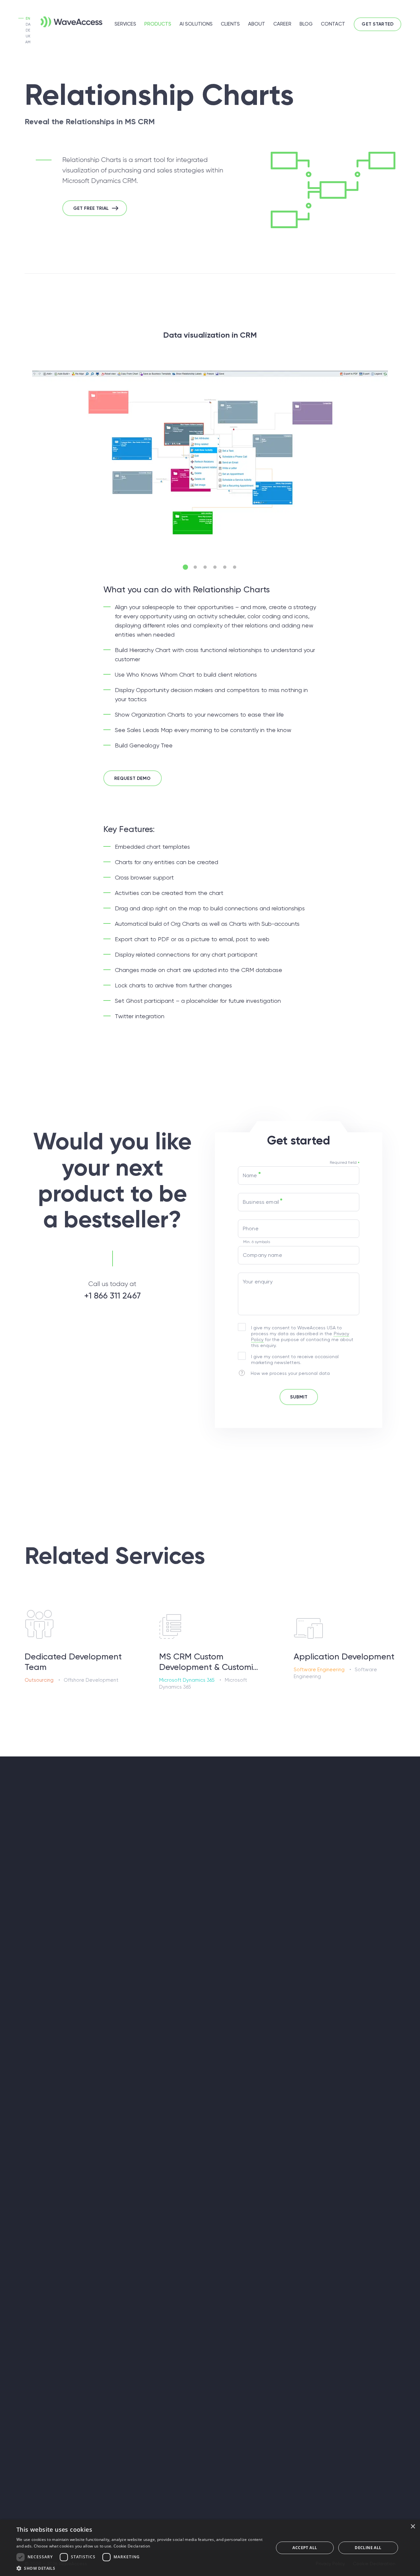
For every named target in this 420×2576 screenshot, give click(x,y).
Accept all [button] (305, 2548)
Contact (333, 24)
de (28, 30)
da (28, 24)
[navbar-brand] (61, 21)
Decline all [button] (368, 2548)
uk (28, 36)
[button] (185, 567)
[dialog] (210, 2548)
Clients (230, 24)
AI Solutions (196, 24)
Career (282, 24)
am (28, 42)
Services (125, 24)
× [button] (413, 2527)
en (28, 19)
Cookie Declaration (132, 2546)
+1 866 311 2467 (112, 1296)
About (257, 24)
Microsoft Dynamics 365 (187, 1680)
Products (158, 24)
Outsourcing (39, 1680)
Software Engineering (319, 1670)
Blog (306, 24)
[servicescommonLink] (75, 1645)
